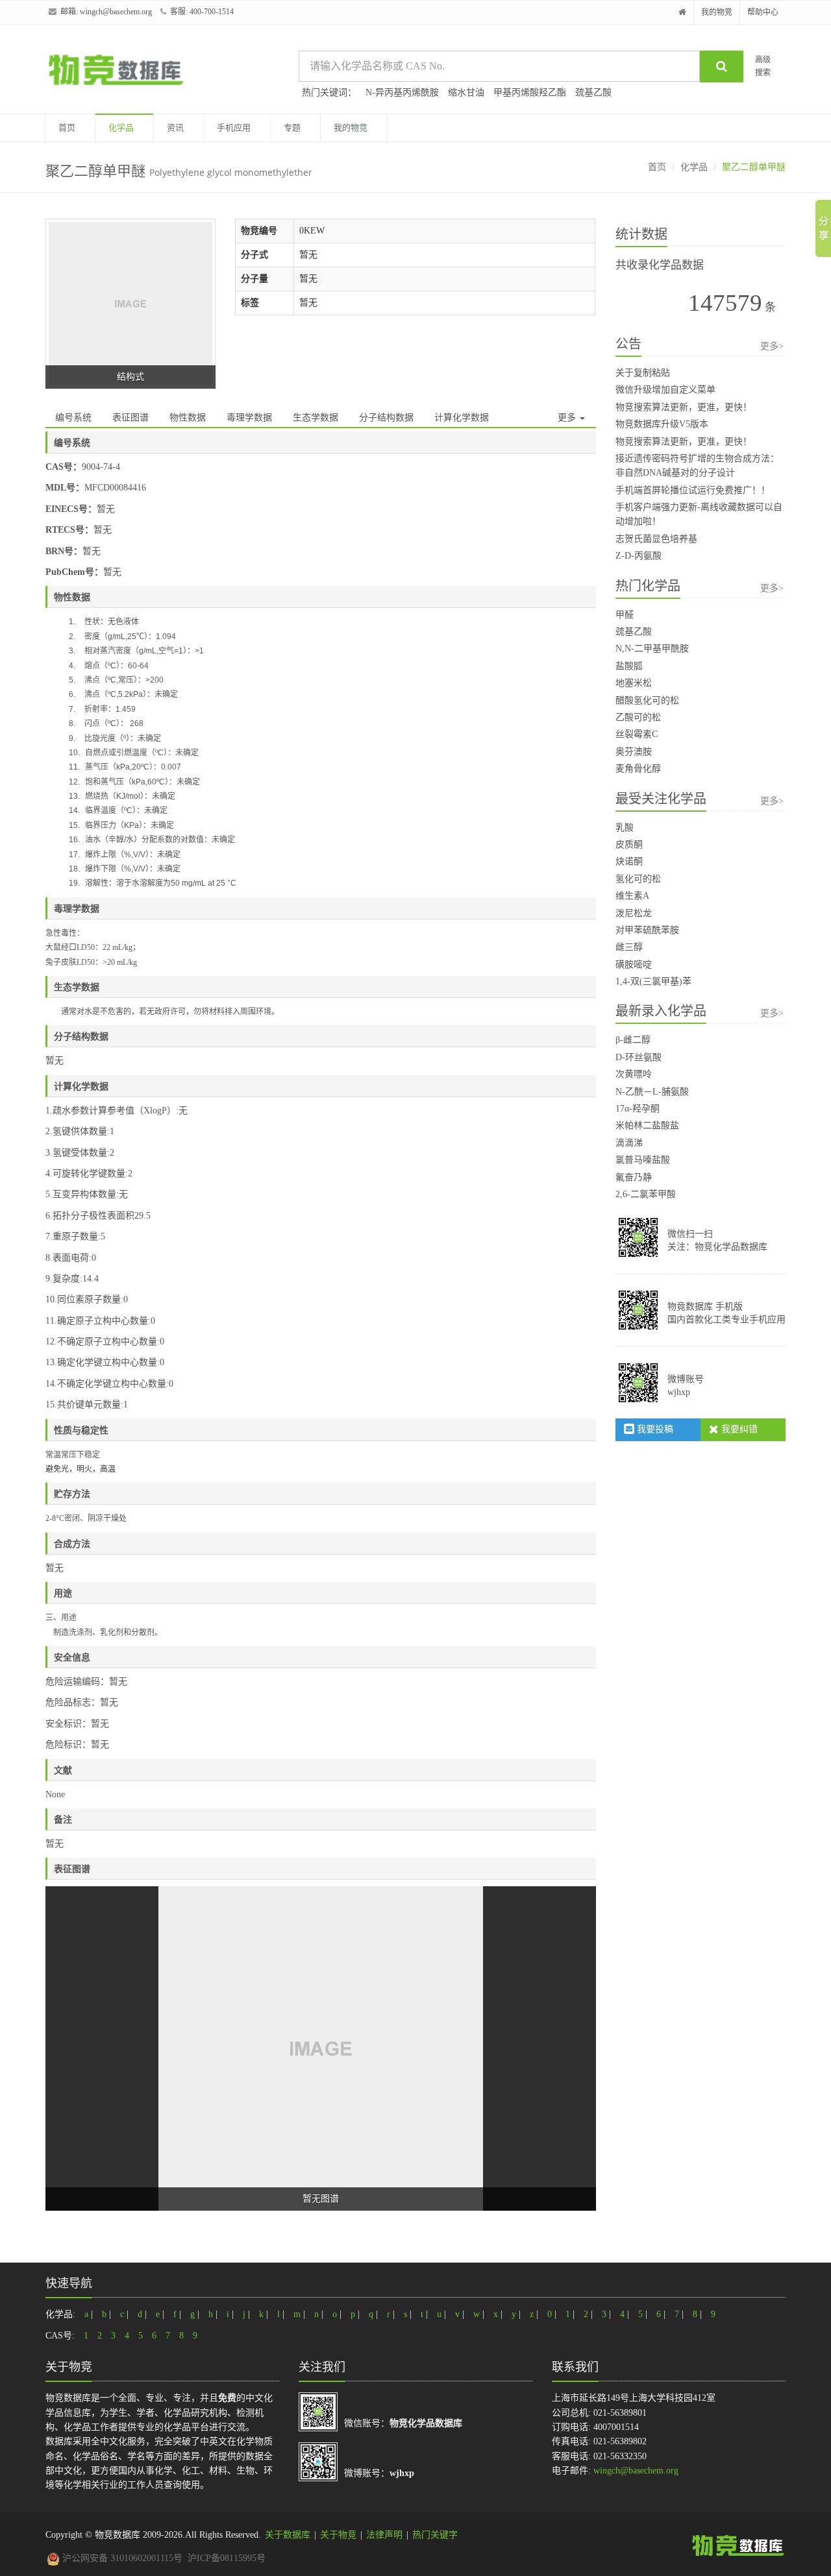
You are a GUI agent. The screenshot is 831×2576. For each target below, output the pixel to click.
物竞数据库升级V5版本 (662, 424)
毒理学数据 (249, 418)
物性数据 (188, 418)
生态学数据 (316, 418)
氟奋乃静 (634, 1177)
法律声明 (384, 2535)
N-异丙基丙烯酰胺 (402, 92)
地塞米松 (634, 683)
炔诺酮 (629, 861)
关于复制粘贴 (643, 373)
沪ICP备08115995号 (227, 2558)
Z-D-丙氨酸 (639, 556)
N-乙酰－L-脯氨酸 (652, 1092)
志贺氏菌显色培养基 (656, 539)
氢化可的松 (638, 879)
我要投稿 (654, 1429)
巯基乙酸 (593, 92)
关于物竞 (338, 2535)
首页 (67, 128)
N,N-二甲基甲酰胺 (652, 649)
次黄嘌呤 (634, 1074)
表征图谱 (130, 418)
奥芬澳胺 (634, 752)
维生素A (632, 896)
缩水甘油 (466, 92)
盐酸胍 (629, 666)
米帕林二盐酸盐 (647, 1125)
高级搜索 (763, 66)
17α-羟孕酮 (638, 1109)
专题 (292, 128)
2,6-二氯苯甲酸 (646, 1194)
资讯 (175, 128)
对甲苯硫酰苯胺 (647, 930)
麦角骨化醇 (638, 769)
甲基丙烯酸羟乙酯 (530, 92)
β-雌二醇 (633, 1040)
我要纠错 (738, 1429)
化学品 (121, 128)
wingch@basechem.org (116, 12)
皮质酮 (629, 844)
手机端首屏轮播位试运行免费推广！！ (693, 490)
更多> (772, 346)
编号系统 (73, 418)
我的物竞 (717, 12)
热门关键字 (435, 2535)
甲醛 (625, 615)
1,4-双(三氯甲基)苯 (653, 981)
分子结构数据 (386, 418)
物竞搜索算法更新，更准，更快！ (684, 407)
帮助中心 (763, 12)
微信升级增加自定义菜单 (665, 390)
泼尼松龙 (634, 913)
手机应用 (234, 128)
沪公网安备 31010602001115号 (121, 2558)
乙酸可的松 (638, 717)
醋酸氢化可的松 (647, 700)
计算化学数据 (462, 418)
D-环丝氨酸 (639, 1057)
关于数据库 (288, 2535)
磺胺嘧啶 (634, 965)
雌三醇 (629, 947)
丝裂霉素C (637, 734)
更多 (568, 418)
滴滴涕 (629, 1143)
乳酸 (625, 828)
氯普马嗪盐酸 (643, 1160)
